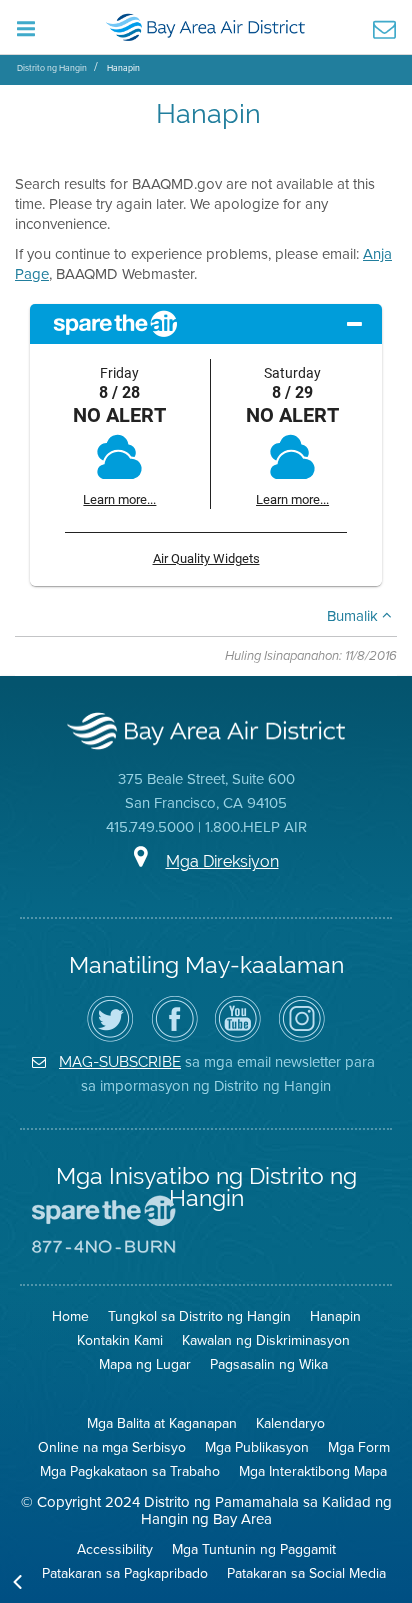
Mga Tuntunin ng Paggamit (254, 1549)
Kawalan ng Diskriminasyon (266, 1340)
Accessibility (115, 1549)
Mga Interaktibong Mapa (313, 1471)
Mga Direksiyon (222, 861)
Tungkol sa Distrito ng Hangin (199, 1316)
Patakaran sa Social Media (306, 1573)
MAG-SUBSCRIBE (120, 1061)
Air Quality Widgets (206, 558)
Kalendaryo (290, 1423)
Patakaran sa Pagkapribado (125, 1573)
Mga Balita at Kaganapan (162, 1423)
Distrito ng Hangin (52, 68)
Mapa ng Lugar (145, 1364)
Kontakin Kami (120, 1340)
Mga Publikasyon (257, 1447)
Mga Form (359, 1447)
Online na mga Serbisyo (112, 1447)
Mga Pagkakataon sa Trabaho (130, 1471)
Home (70, 1316)
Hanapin (123, 68)
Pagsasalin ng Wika (269, 1364)
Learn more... (119, 499)
